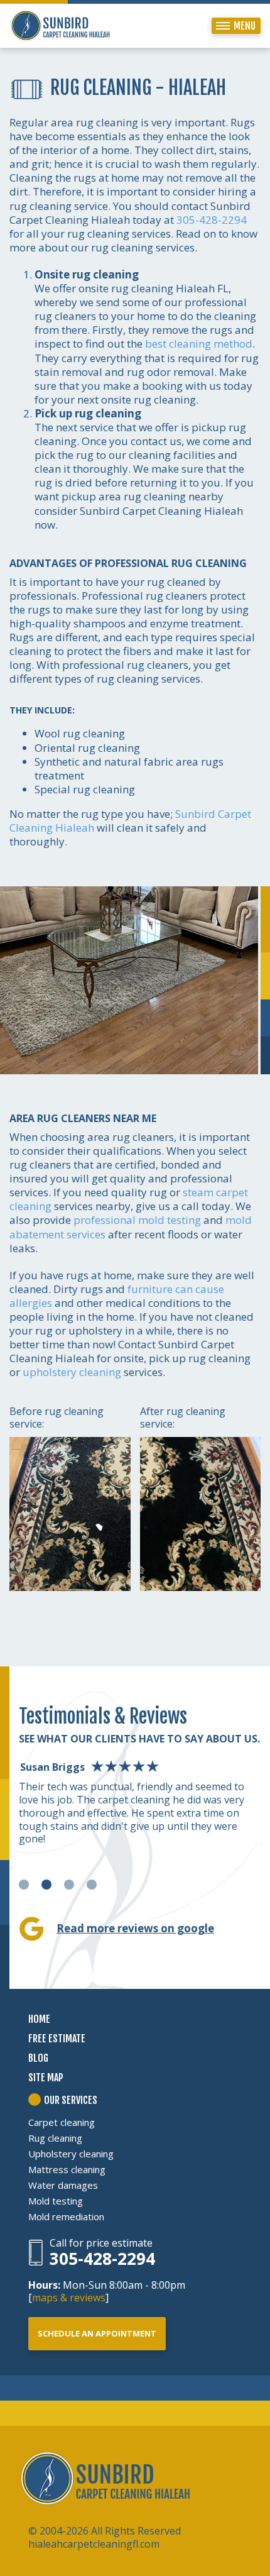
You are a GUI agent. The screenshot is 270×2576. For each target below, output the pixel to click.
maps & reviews (69, 2298)
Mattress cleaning (67, 2169)
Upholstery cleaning (71, 2154)
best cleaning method (199, 344)
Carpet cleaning (62, 2122)
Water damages (63, 2185)
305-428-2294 (212, 220)
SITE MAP (46, 2078)
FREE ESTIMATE (57, 2039)
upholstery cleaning (72, 1372)
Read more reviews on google (135, 1928)
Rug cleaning (55, 2138)
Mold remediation (66, 2216)
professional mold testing (137, 1220)
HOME (39, 2019)
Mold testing (56, 2201)
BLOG (38, 2058)
